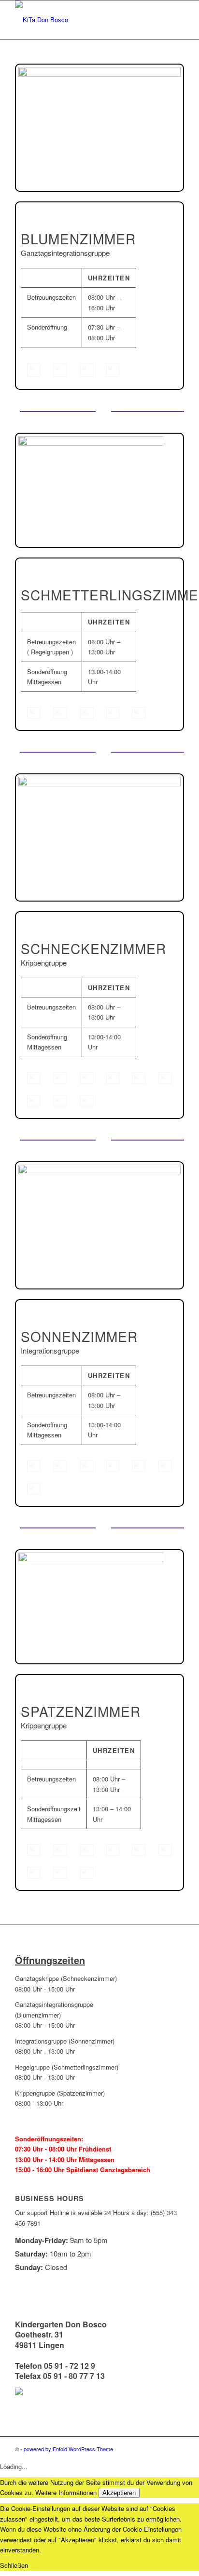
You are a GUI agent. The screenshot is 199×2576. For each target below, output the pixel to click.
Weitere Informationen (66, 2492)
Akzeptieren (119, 2493)
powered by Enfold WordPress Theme (68, 2449)
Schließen (14, 2565)
